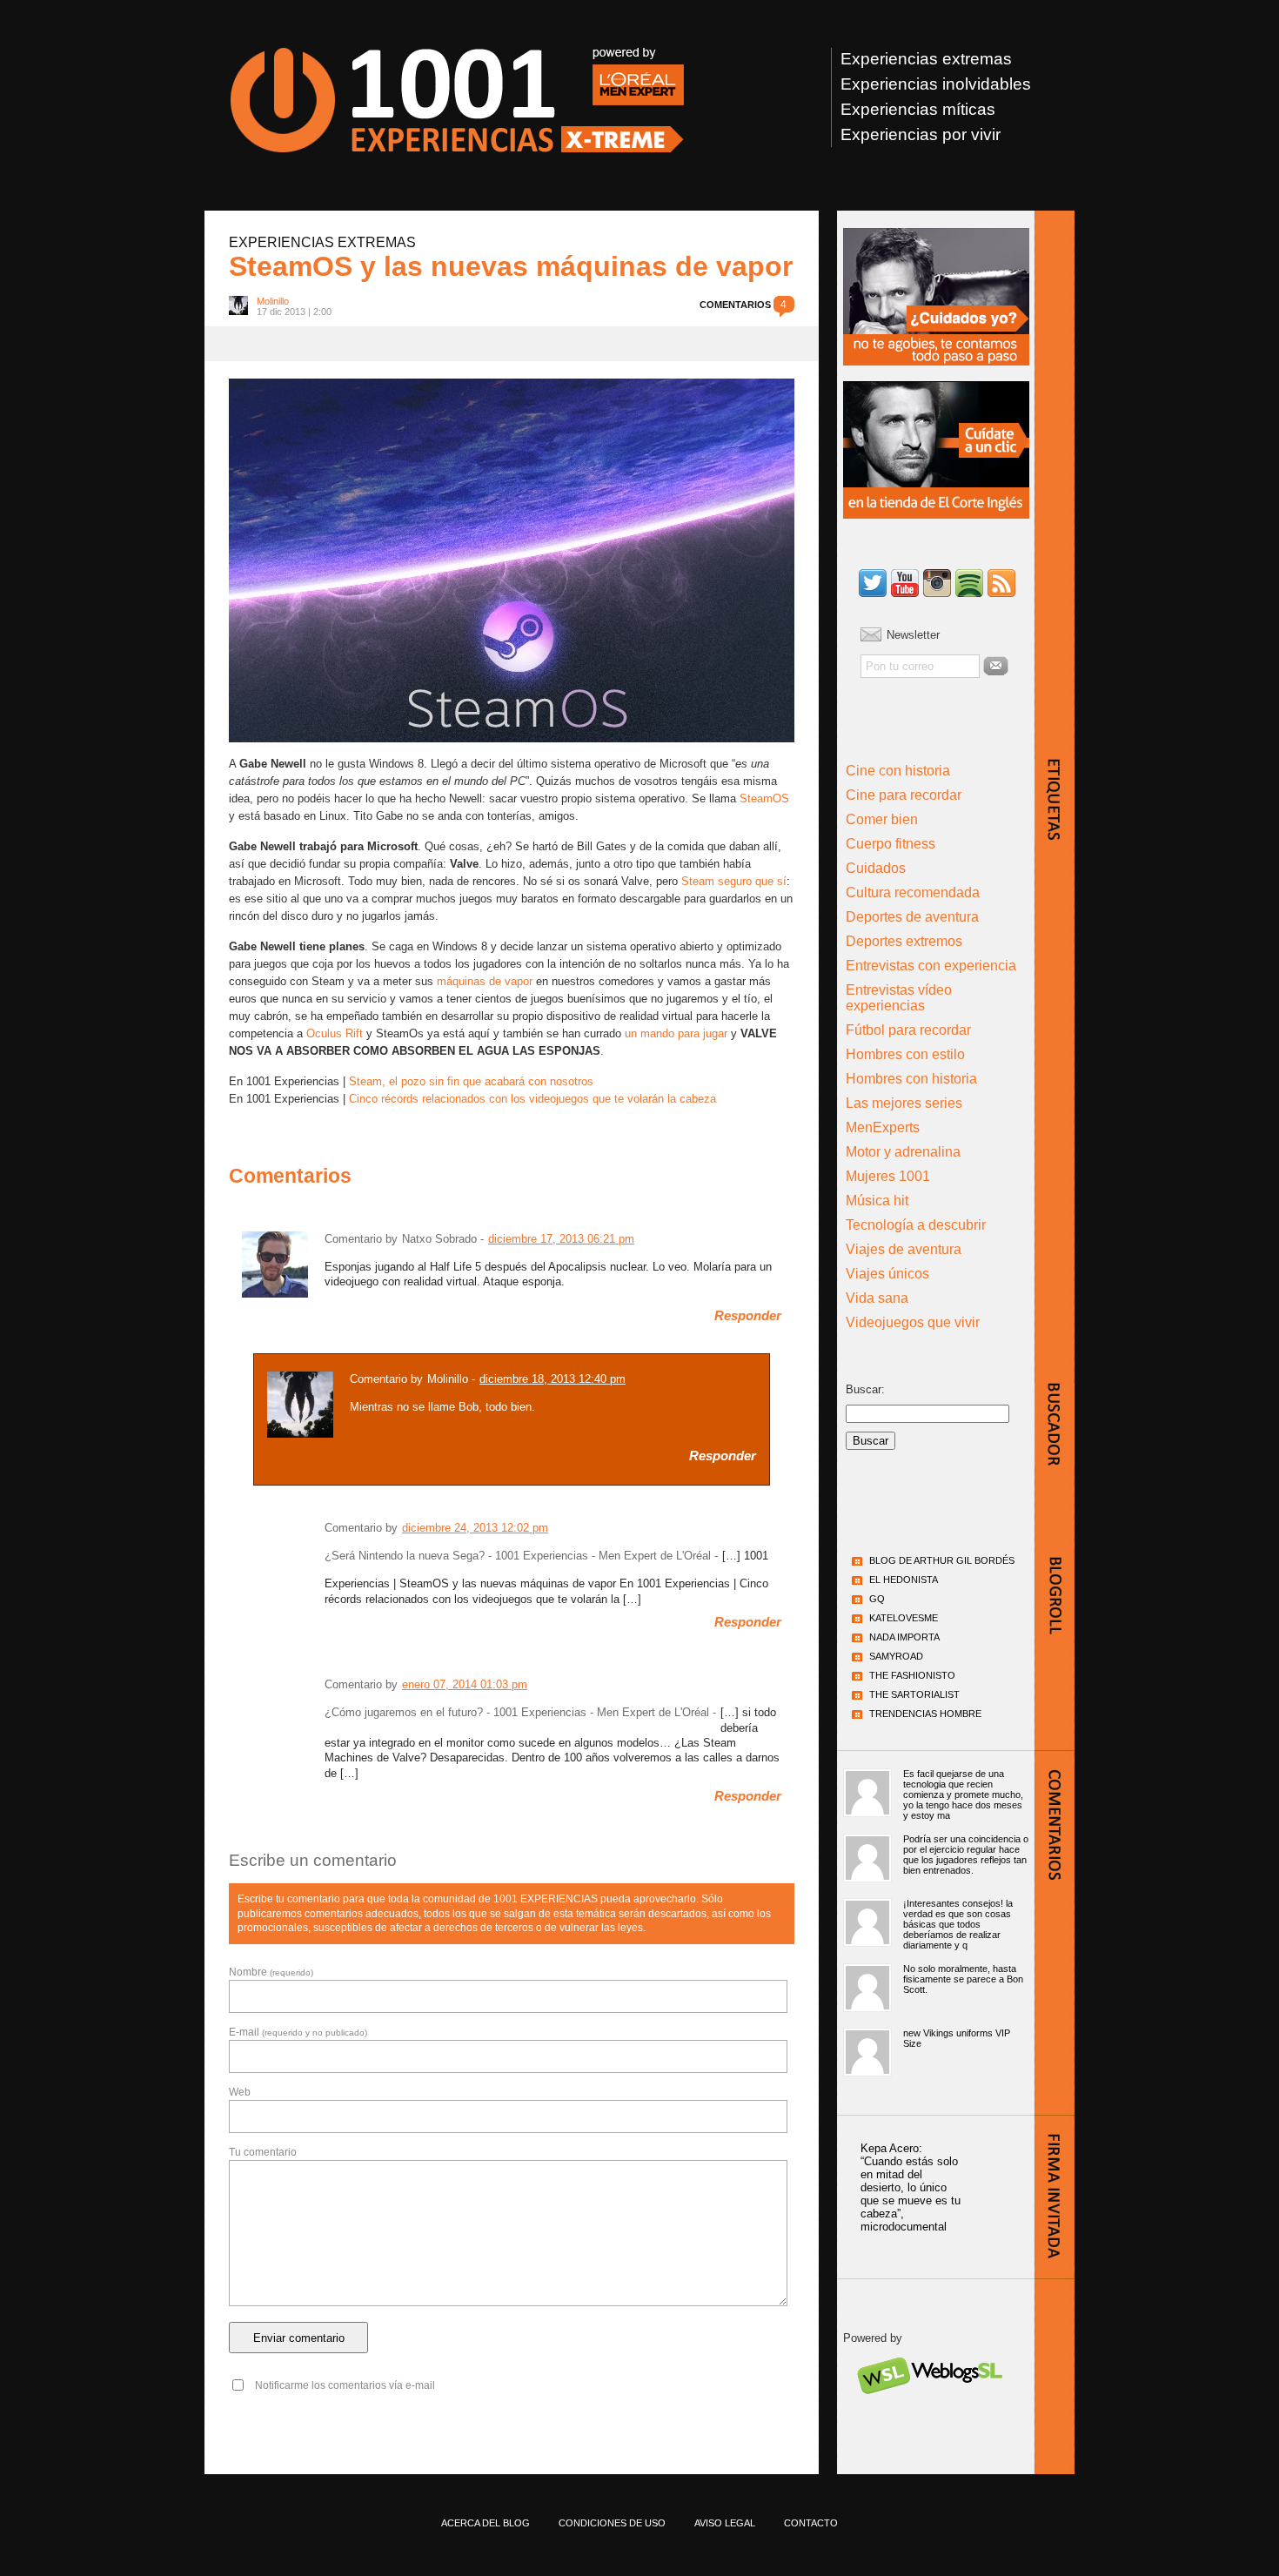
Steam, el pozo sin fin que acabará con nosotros (471, 1081)
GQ (877, 1599)
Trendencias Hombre (925, 1714)
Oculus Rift (335, 1033)
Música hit (877, 1201)
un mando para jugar (676, 1033)
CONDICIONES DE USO (612, 2523)
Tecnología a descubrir (916, 1225)
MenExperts (883, 1127)
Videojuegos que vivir (913, 1322)
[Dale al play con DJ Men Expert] (969, 584)
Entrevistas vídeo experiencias (899, 998)
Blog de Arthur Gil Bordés (942, 1560)
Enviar (996, 666)
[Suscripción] (1001, 584)
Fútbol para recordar (908, 1030)
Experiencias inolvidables (936, 84)
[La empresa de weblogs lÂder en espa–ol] (929, 2409)
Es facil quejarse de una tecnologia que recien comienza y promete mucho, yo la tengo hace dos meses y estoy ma (963, 1794)
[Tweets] (873, 584)
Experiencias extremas (926, 59)
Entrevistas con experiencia (931, 966)
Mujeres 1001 (888, 1176)
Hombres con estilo (905, 1054)
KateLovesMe (904, 1618)
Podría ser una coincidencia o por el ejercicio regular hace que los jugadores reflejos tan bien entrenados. (966, 1855)
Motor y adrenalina (903, 1152)
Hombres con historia (911, 1079)
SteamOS (764, 798)
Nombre (271, 1972)
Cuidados (876, 868)
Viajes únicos (887, 1274)
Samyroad (896, 1656)
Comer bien (882, 819)
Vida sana (877, 1298)
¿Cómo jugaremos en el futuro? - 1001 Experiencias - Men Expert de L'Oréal (517, 1712)
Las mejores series (904, 1103)
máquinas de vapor (485, 981)
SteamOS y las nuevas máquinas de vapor (511, 266)
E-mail (298, 2032)
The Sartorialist (914, 1694)
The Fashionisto (912, 1675)
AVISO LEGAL (725, 2523)
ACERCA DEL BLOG (485, 2523)
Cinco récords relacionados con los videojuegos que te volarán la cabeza (532, 1099)
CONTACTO (811, 2523)
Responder (748, 1316)
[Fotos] (937, 584)
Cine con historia (898, 771)
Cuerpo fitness (891, 844)
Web (240, 2092)
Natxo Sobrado (439, 1239)
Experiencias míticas (918, 109)
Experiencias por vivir (921, 134)
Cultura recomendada (913, 892)
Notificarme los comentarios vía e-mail (345, 2385)
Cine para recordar (904, 795)
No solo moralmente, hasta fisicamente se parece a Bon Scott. (963, 1979)
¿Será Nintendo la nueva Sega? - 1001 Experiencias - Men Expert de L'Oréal (518, 1556)
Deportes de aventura (912, 917)
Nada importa (904, 1637)
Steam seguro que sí (734, 881)
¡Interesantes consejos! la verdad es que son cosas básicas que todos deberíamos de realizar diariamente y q (958, 1924)
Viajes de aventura (904, 1249)
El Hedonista (904, 1580)
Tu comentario (263, 2152)
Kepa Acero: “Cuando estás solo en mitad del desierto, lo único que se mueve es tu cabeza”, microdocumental (911, 2187)
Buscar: (865, 1389)
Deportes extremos (904, 941)
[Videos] (905, 584)
